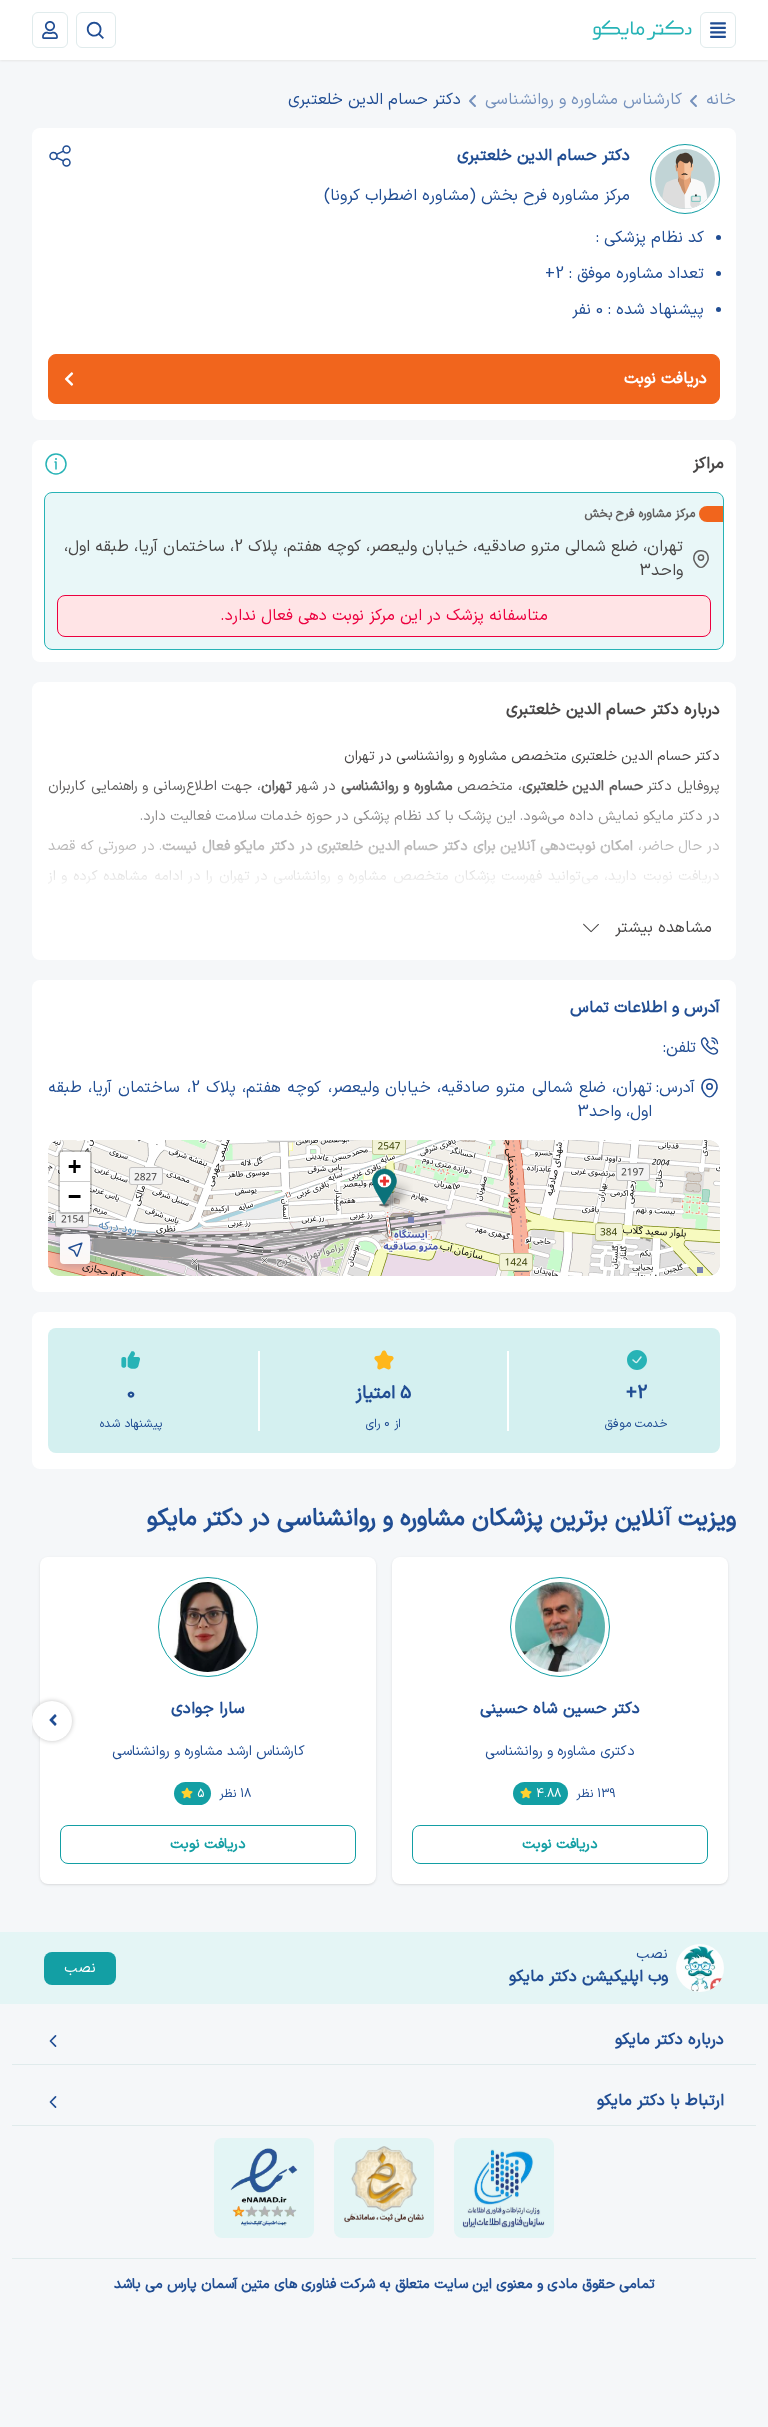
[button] (384, 1187)
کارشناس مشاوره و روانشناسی (583, 100)
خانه (721, 100)
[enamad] (264, 2188)
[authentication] (50, 30)
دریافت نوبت (560, 1844)
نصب (80, 1968)
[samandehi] (384, 2188)
